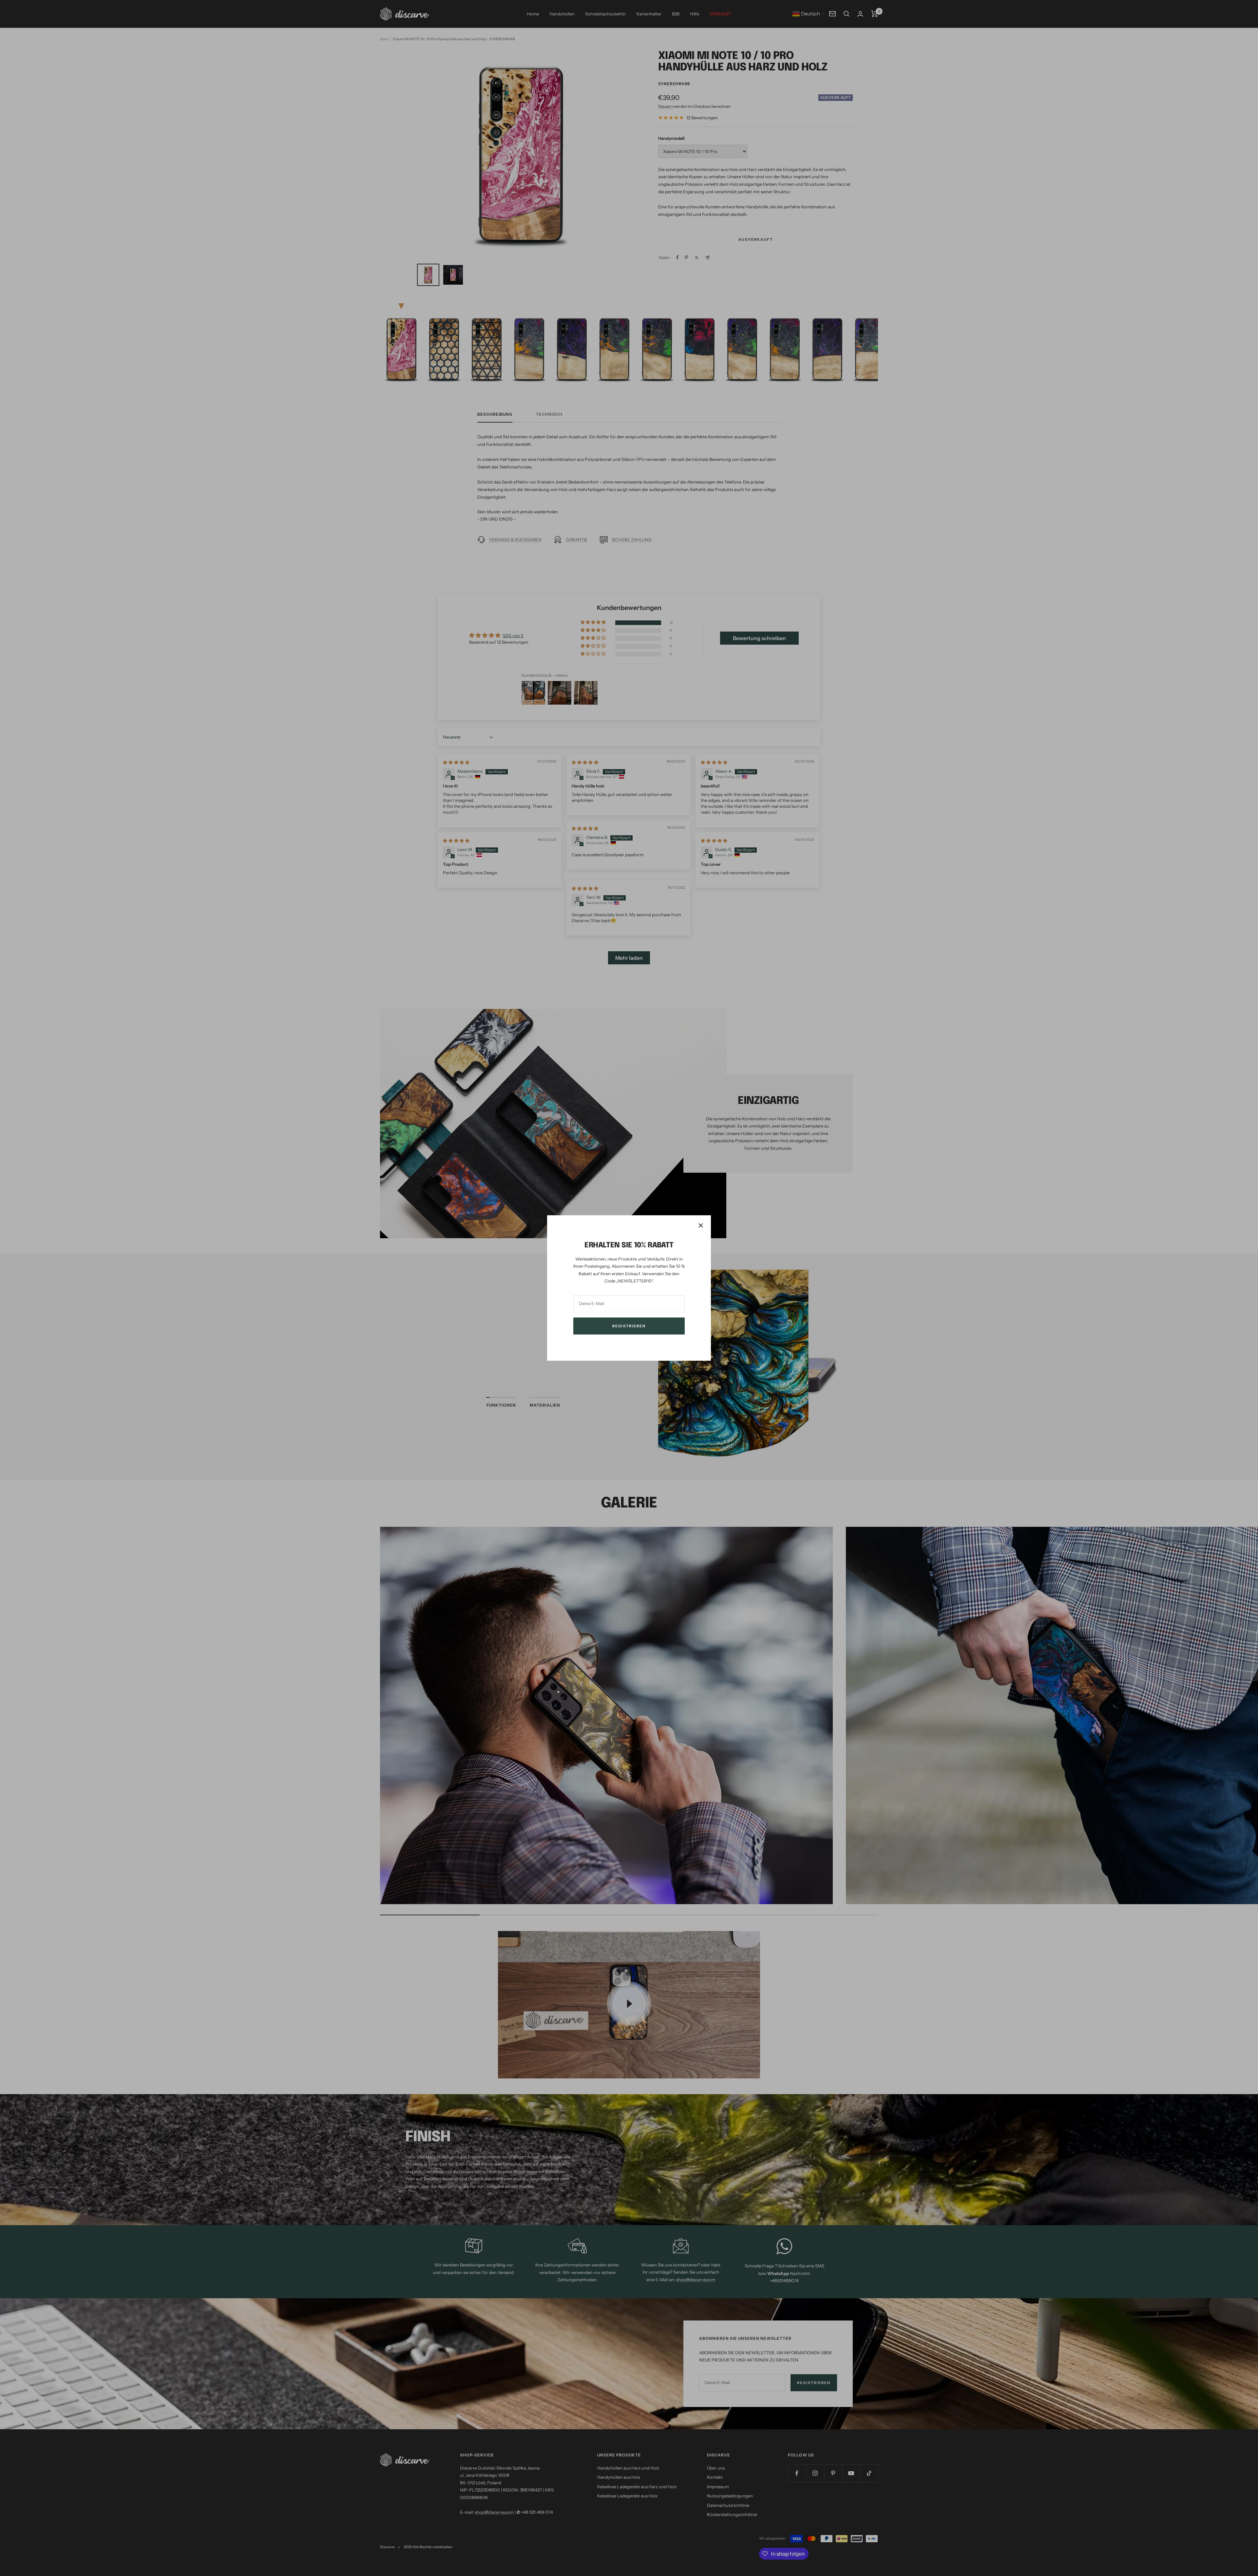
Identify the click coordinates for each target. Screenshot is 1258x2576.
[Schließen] (701, 1225)
